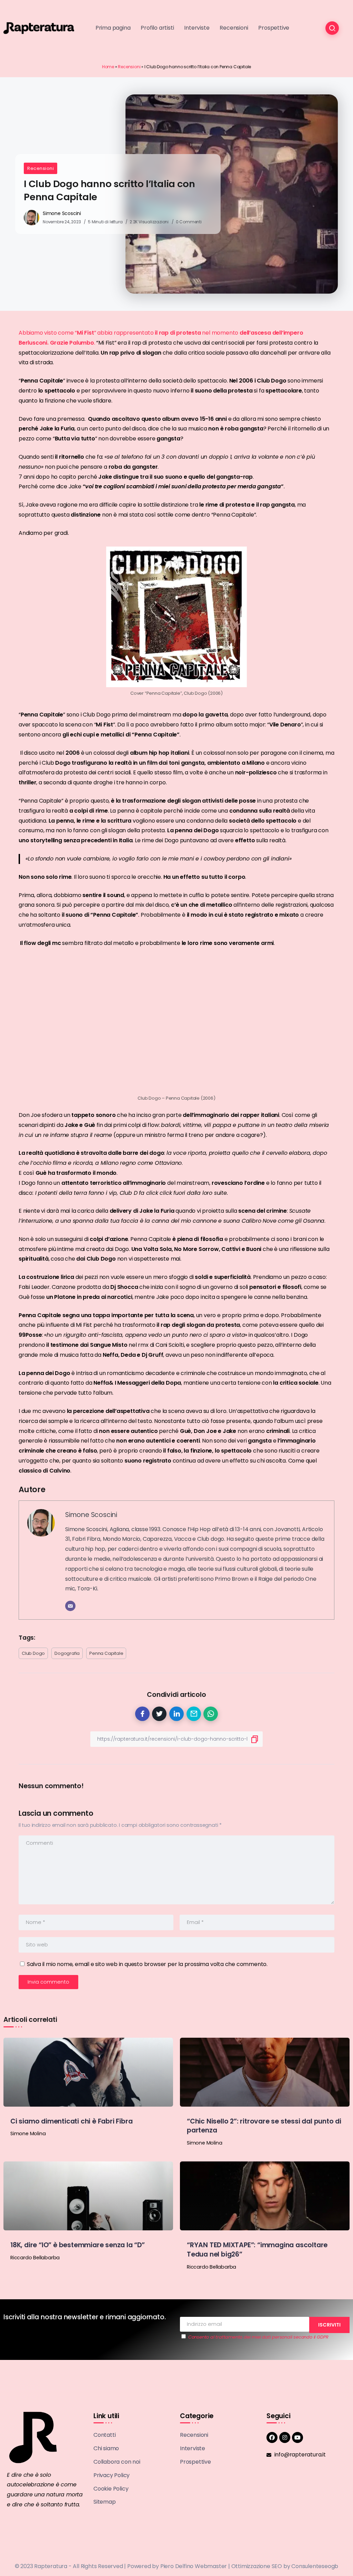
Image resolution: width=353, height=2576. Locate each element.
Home (108, 67)
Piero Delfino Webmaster (194, 2566)
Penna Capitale (106, 1653)
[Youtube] (297, 2437)
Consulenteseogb (315, 2566)
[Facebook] (272, 2437)
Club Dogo (33, 1653)
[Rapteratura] (39, 28)
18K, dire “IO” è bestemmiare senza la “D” (78, 2245)
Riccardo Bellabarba (35, 2258)
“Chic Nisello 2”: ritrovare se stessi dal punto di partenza (264, 2126)
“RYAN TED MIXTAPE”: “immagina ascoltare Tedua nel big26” (257, 2250)
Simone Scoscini (62, 213)
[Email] (70, 1606)
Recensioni (129, 67)
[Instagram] (285, 2437)
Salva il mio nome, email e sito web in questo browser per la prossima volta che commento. (147, 1964)
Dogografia (67, 1653)
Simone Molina (28, 2134)
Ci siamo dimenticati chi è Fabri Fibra (71, 2121)
